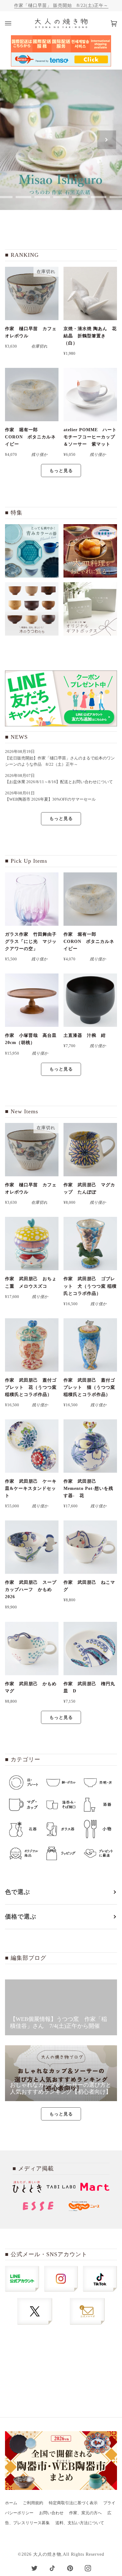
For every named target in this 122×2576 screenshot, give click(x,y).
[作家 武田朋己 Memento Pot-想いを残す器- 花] (90, 1446)
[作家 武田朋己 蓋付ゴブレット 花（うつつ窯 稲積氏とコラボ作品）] (32, 1345)
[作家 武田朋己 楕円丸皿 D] (90, 1649)
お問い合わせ (51, 2513)
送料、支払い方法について (80, 2523)
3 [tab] (23, 197)
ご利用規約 (33, 2503)
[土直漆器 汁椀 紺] (90, 1000)
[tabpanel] (61, 140)
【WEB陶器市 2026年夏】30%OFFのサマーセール (50, 799)
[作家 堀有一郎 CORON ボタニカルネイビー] (32, 395)
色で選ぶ (18, 1892)
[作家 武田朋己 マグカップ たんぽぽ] (90, 1150)
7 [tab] (99, 197)
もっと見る (61, 471)
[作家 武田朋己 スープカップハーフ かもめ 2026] (32, 1547)
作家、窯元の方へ (85, 2513)
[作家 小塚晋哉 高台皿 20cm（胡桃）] (32, 1000)
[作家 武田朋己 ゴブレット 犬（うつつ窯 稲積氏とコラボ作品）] (90, 1244)
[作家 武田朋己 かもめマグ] (32, 1649)
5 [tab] (61, 197)
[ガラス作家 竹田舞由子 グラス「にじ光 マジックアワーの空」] (32, 899)
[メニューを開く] (14, 23)
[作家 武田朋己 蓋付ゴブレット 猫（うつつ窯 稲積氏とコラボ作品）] (90, 1345)
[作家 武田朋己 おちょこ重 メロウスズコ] (32, 1244)
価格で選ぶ (21, 1917)
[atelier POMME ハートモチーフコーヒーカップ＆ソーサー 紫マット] (90, 395)
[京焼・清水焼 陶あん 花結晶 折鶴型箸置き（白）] (90, 293)
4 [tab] (42, 197)
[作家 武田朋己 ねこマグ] (90, 1547)
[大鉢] (90, 551)
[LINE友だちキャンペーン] (61, 698)
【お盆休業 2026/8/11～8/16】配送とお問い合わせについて (59, 782)
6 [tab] (80, 197)
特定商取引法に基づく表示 (73, 2503)
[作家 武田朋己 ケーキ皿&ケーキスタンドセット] (32, 1446)
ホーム (11, 2503)
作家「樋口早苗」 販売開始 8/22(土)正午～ (61, 5)
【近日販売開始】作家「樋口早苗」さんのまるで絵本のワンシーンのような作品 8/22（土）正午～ (60, 761)
